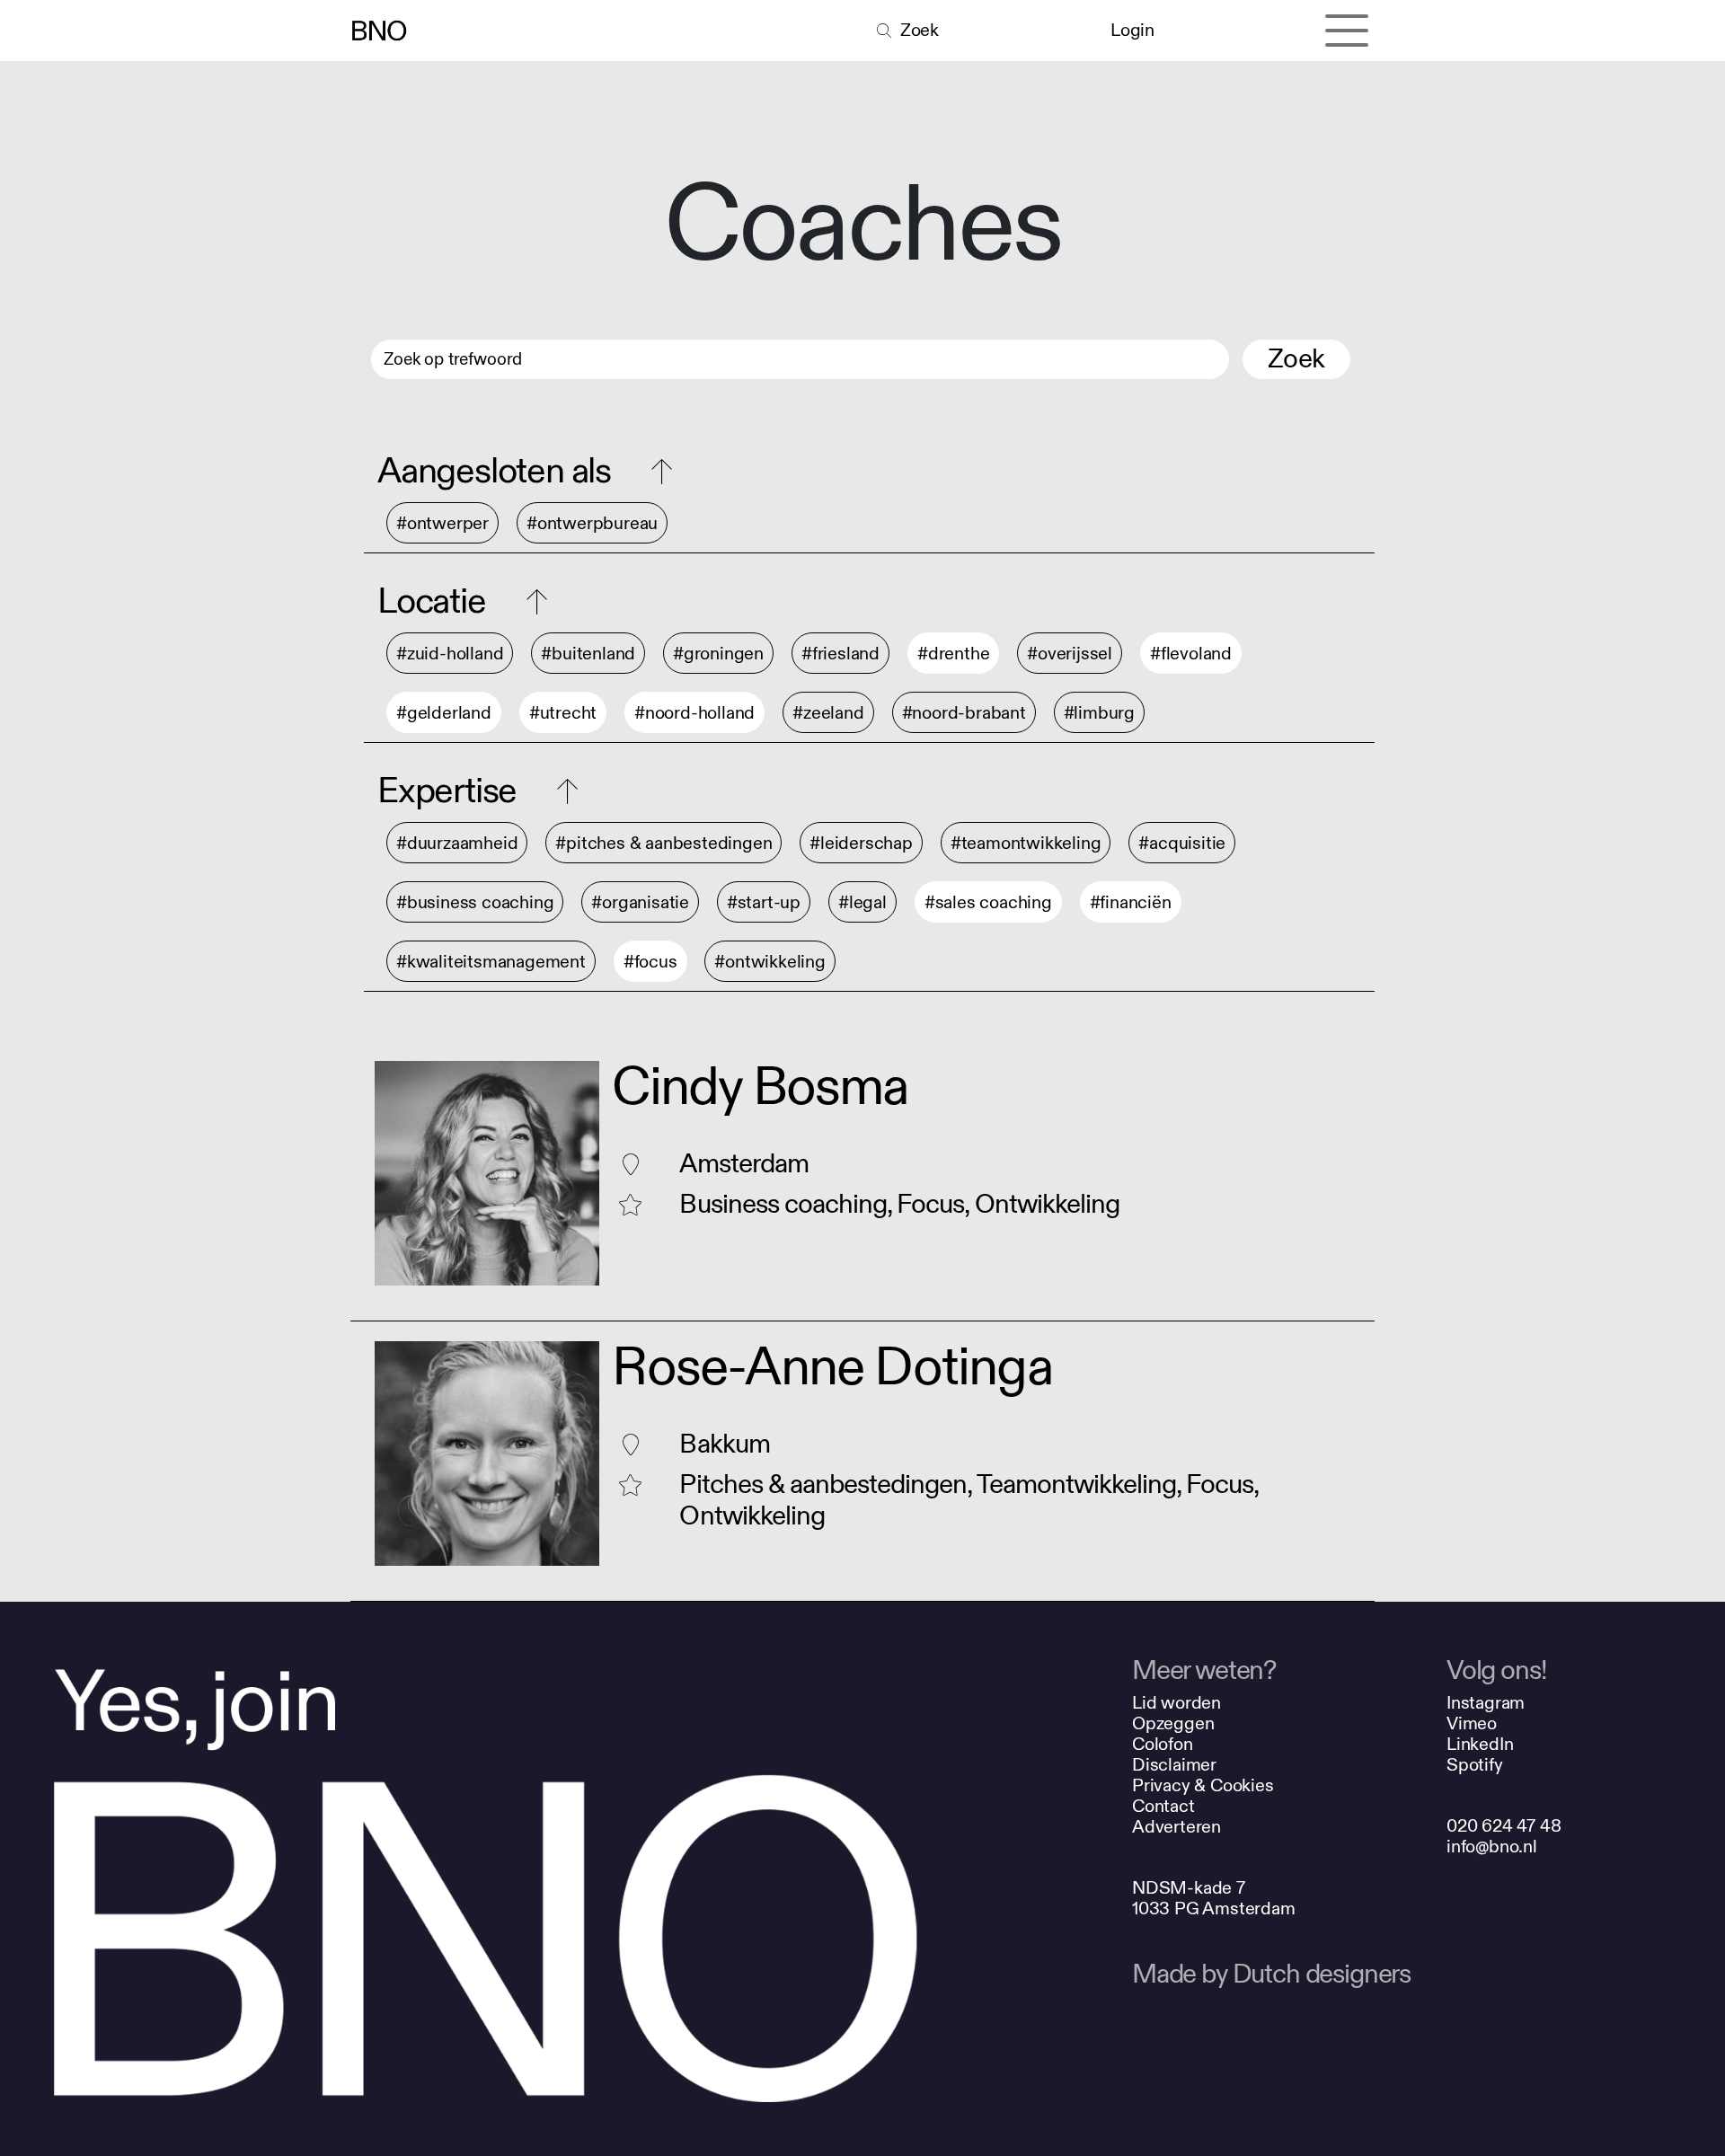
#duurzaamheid (457, 843)
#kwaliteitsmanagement (491, 962)
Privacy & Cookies (1203, 1785)
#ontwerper (442, 523)
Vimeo (1472, 1723)
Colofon (1163, 1744)
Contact (1163, 1806)
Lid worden (1177, 1703)
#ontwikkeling (770, 962)
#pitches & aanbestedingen (663, 843)
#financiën (1131, 902)
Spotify (1475, 1765)
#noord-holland (694, 713)
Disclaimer (1174, 1765)
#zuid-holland (450, 654)
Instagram (1486, 1703)
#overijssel (1070, 654)
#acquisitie (1182, 843)
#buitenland (588, 654)
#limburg (1099, 713)
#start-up (764, 902)
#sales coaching (988, 902)
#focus (650, 962)
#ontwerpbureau (592, 523)
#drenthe (953, 654)
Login (1132, 30)
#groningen (718, 654)
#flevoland (1191, 654)
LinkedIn (1480, 1744)
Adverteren (1177, 1827)
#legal (862, 902)
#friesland (840, 654)
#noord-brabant (964, 713)
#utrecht (563, 713)
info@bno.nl (1492, 1847)
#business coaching (475, 902)
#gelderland (444, 713)
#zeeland (828, 713)
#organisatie (640, 902)
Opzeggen (1173, 1723)
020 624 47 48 (1504, 1826)
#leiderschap (861, 843)
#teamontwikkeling (1026, 843)
